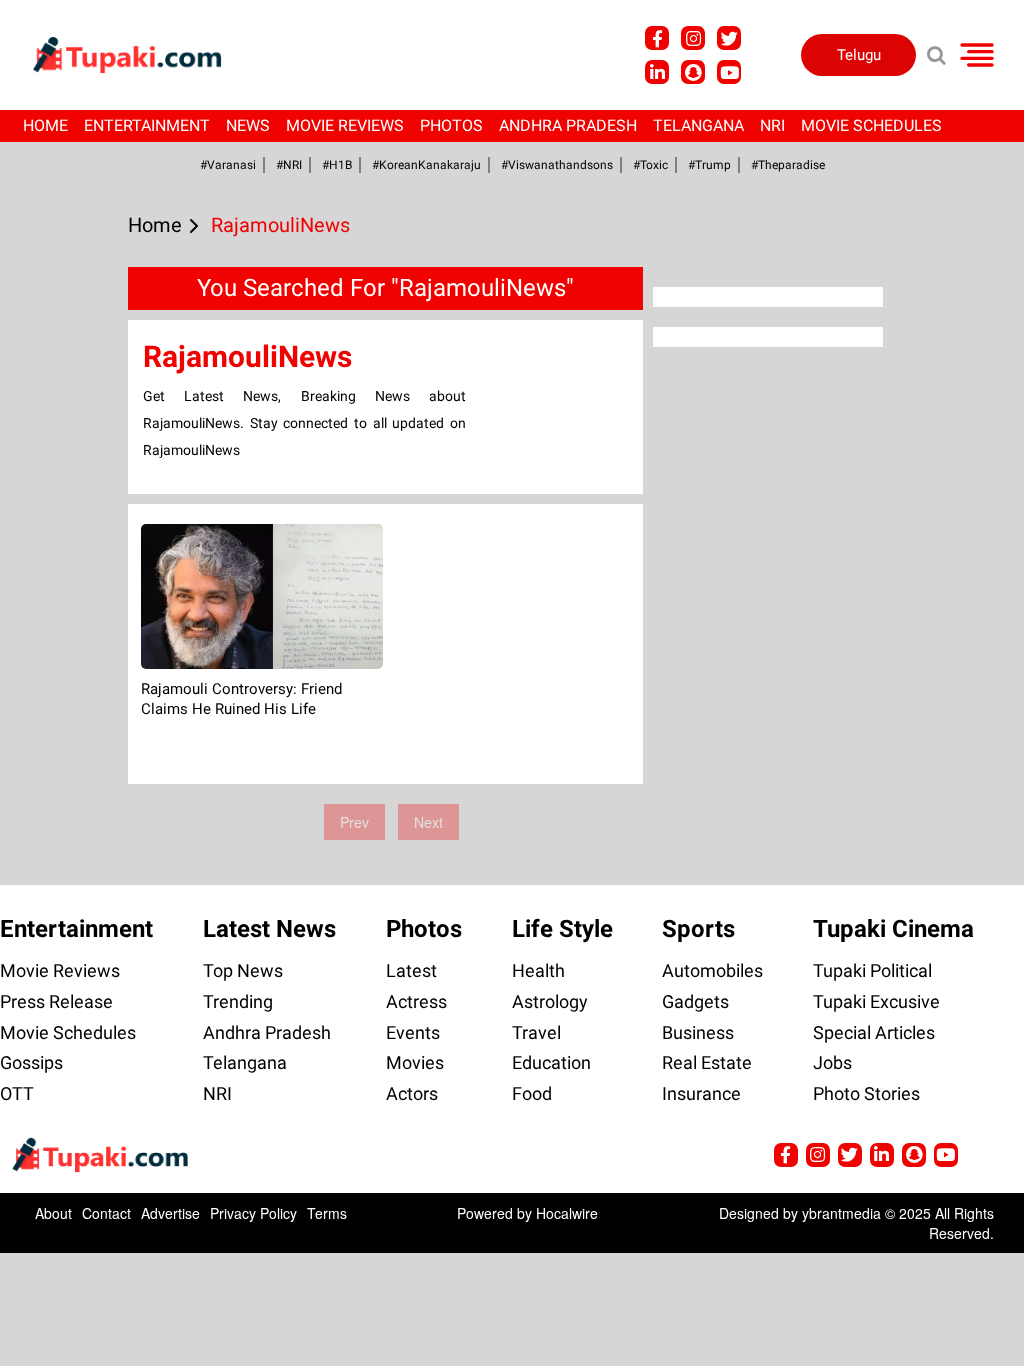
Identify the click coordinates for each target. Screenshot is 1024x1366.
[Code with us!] (693, 72)
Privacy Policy (253, 1213)
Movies (415, 1062)
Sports (698, 929)
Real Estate (707, 1062)
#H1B (337, 165)
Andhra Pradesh (568, 125)
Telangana (698, 125)
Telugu (859, 55)
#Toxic (650, 165)
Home (45, 125)
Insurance (701, 1093)
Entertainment (147, 125)
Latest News (269, 929)
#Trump (709, 165)
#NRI (289, 165)
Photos (451, 125)
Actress (416, 1001)
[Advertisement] (90, 573)
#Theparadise (788, 165)
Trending (238, 1001)
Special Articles (874, 1032)
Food (532, 1093)
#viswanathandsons (557, 165)
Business (698, 1032)
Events (413, 1032)
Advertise (170, 1213)
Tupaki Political (872, 970)
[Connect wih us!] (657, 72)
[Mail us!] (729, 72)
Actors (412, 1093)
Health (538, 970)
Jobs (832, 1062)
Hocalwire (567, 1213)
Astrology (550, 1001)
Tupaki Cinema (893, 929)
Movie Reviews (345, 125)
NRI (772, 125)
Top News (243, 970)
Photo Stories (866, 1093)
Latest (411, 970)
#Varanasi (228, 165)
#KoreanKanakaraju (426, 165)
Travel (536, 1032)
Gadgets (695, 1001)
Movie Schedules (871, 125)
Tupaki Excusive (876, 1001)
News (248, 125)
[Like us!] (657, 38)
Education (551, 1062)
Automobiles (712, 970)
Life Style (562, 929)
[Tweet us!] (693, 38)
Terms (327, 1213)
